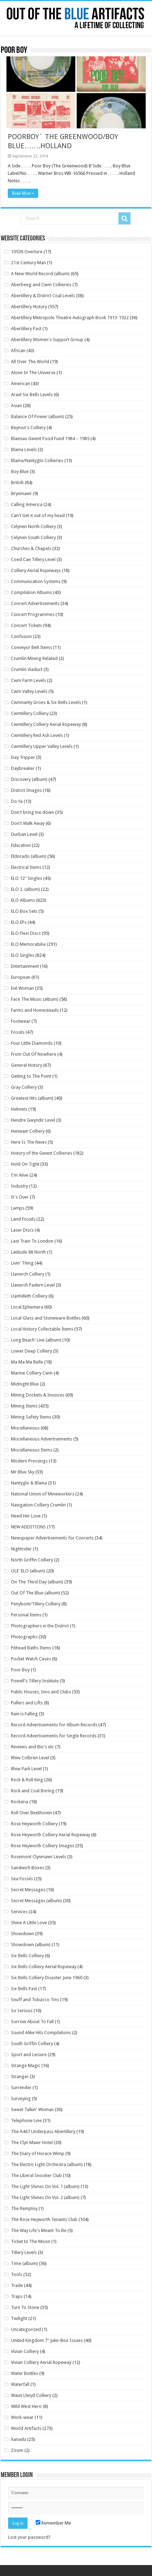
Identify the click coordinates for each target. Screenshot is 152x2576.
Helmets (19, 1109)
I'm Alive (20, 1175)
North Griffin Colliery (32, 1560)
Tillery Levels (24, 2252)
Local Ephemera (27, 1307)
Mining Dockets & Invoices (38, 1395)
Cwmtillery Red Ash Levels (37, 735)
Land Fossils (23, 1219)
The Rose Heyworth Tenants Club (44, 2219)
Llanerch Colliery (28, 1274)
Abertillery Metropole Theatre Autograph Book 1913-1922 (70, 318)
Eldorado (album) (29, 856)
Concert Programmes (33, 614)
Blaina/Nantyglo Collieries (37, 460)
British (17, 482)
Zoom (17, 2450)
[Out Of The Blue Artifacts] (76, 18)
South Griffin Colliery (32, 2044)
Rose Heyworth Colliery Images (43, 1846)
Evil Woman (22, 988)
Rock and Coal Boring (33, 1791)
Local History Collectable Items (42, 1329)
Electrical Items (26, 867)
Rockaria (20, 1802)
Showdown (22, 1934)
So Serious (22, 2011)
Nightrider (21, 1549)
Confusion (21, 636)
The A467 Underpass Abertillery (43, 2131)
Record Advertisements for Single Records (54, 1736)
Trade (17, 2285)
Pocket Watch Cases (31, 1659)
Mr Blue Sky (23, 1472)
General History (27, 1065)
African (18, 351)
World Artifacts (26, 2428)
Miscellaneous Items (32, 1450)
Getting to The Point (31, 1076)
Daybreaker (23, 768)
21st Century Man (28, 263)
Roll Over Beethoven (31, 1813)
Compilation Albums (31, 592)
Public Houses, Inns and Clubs (41, 1692)
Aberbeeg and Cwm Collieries (41, 285)
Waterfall (20, 2384)
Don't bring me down (33, 812)
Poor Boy (20, 1670)
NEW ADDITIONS (28, 1527)
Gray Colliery (24, 1087)
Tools (17, 2274)
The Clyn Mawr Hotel (32, 2142)
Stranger (20, 2077)
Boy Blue (20, 471)
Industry (19, 1186)
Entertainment (25, 966)
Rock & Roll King (27, 1780)
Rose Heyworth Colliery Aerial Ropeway (51, 1835)
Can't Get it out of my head (38, 515)
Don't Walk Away (28, 823)
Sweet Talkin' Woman (32, 2109)
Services (19, 1912)
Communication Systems (36, 581)
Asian (16, 406)
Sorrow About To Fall (32, 2022)
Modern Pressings (29, 1461)
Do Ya (17, 801)
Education (21, 845)
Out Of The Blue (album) (36, 1593)
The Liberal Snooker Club (36, 2175)
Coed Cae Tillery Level (33, 559)
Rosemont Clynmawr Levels (39, 1857)
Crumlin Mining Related (34, 658)
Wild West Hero (26, 2406)
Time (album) (24, 2263)
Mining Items (24, 1406)
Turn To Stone (25, 2307)
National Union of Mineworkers (43, 1494)
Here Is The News (29, 1142)
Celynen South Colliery (33, 537)
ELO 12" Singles (27, 878)
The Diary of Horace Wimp (38, 2153)
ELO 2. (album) (25, 889)
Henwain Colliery (28, 1131)
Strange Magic (26, 2066)
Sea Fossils (22, 1879)
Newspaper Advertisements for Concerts (52, 1538)
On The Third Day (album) (37, 1582)
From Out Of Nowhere (34, 1054)
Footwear (21, 1021)
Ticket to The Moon (31, 2241)
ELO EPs (19, 922)
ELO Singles (23, 955)
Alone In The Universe (33, 373)
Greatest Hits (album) (32, 1098)
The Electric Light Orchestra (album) (47, 2164)
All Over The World (30, 362)
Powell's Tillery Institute (35, 1681)
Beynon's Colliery (28, 428)
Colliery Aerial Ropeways (36, 570)
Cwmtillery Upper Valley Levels (42, 746)
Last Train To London (32, 1241)
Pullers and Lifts (27, 1703)
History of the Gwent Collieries (42, 1153)
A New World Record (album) (40, 274)
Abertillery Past (26, 329)
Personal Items (26, 1615)
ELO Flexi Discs (26, 933)
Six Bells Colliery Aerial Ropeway (44, 1967)
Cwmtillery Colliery (30, 713)
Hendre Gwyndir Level (33, 1120)
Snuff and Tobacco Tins (35, 2000)
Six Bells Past (24, 1989)
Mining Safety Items (31, 1417)
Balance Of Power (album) (37, 417)
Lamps (18, 1208)
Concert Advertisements (35, 603)
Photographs (24, 1637)
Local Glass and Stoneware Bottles (46, 1318)
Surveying (21, 2098)
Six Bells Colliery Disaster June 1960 (47, 1978)
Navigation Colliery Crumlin (38, 1505)
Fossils (18, 1032)
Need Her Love (26, 1516)
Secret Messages (28, 1890)
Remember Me (56, 2523)
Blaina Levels (24, 449)
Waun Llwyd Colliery (31, 2395)
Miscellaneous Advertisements (42, 1439)
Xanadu (19, 2439)
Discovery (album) (29, 779)
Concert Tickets (27, 625)
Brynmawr (21, 493)
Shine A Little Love (29, 1923)
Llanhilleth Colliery (29, 1296)
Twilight (19, 2318)
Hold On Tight (25, 1164)
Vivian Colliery (25, 2351)
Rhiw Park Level (26, 1769)
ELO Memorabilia (28, 944)
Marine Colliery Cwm (32, 1373)
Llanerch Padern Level (33, 1285)
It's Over (20, 1197)
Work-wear (22, 2417)
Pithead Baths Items (31, 1648)
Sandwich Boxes (28, 1868)
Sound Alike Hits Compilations (41, 2033)
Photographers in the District (40, 1626)
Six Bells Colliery (27, 1956)
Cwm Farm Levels (28, 680)
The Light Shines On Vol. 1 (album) (45, 2186)
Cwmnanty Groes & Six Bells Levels (46, 702)
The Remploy (24, 2208)
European (21, 977)
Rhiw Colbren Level (30, 1758)
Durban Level (24, 834)
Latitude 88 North (28, 1252)
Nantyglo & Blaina (29, 1483)
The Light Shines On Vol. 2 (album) (45, 2197)
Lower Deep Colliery (31, 1351)
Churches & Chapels (31, 548)
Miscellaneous (25, 1428)
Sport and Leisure (29, 2055)
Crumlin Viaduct (27, 669)
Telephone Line (26, 2120)
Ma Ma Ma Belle (27, 1362)
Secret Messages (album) (36, 1901)
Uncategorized (26, 2329)
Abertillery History (29, 307)
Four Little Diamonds (32, 1043)
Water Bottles (25, 2373)
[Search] (124, 218)
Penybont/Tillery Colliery (36, 1604)
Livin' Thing (22, 1263)
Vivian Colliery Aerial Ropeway (41, 2362)
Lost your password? (29, 2537)
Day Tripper (23, 757)
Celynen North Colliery (33, 526)
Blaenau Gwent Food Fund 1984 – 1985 (50, 438)
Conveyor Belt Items (31, 647)
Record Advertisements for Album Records (54, 1725)
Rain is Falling (24, 1714)
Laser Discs (22, 1230)
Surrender (21, 2088)
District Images (26, 790)
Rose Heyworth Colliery (34, 1824)
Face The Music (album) (35, 999)
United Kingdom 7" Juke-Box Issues (47, 2340)
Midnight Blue (25, 1384)
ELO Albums (23, 900)
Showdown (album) (31, 1945)
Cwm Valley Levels (29, 691)
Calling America (27, 504)
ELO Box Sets (24, 911)
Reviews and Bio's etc (33, 1747)
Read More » (23, 193)
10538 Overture (27, 252)
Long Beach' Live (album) (36, 1340)
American (21, 384)
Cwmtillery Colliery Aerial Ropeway (46, 724)
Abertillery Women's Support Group (47, 340)
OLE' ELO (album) (28, 1571)
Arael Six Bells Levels (32, 395)
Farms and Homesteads (35, 1010)
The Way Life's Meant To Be (39, 2230)
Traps (17, 2296)
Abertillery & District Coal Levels (43, 296)
